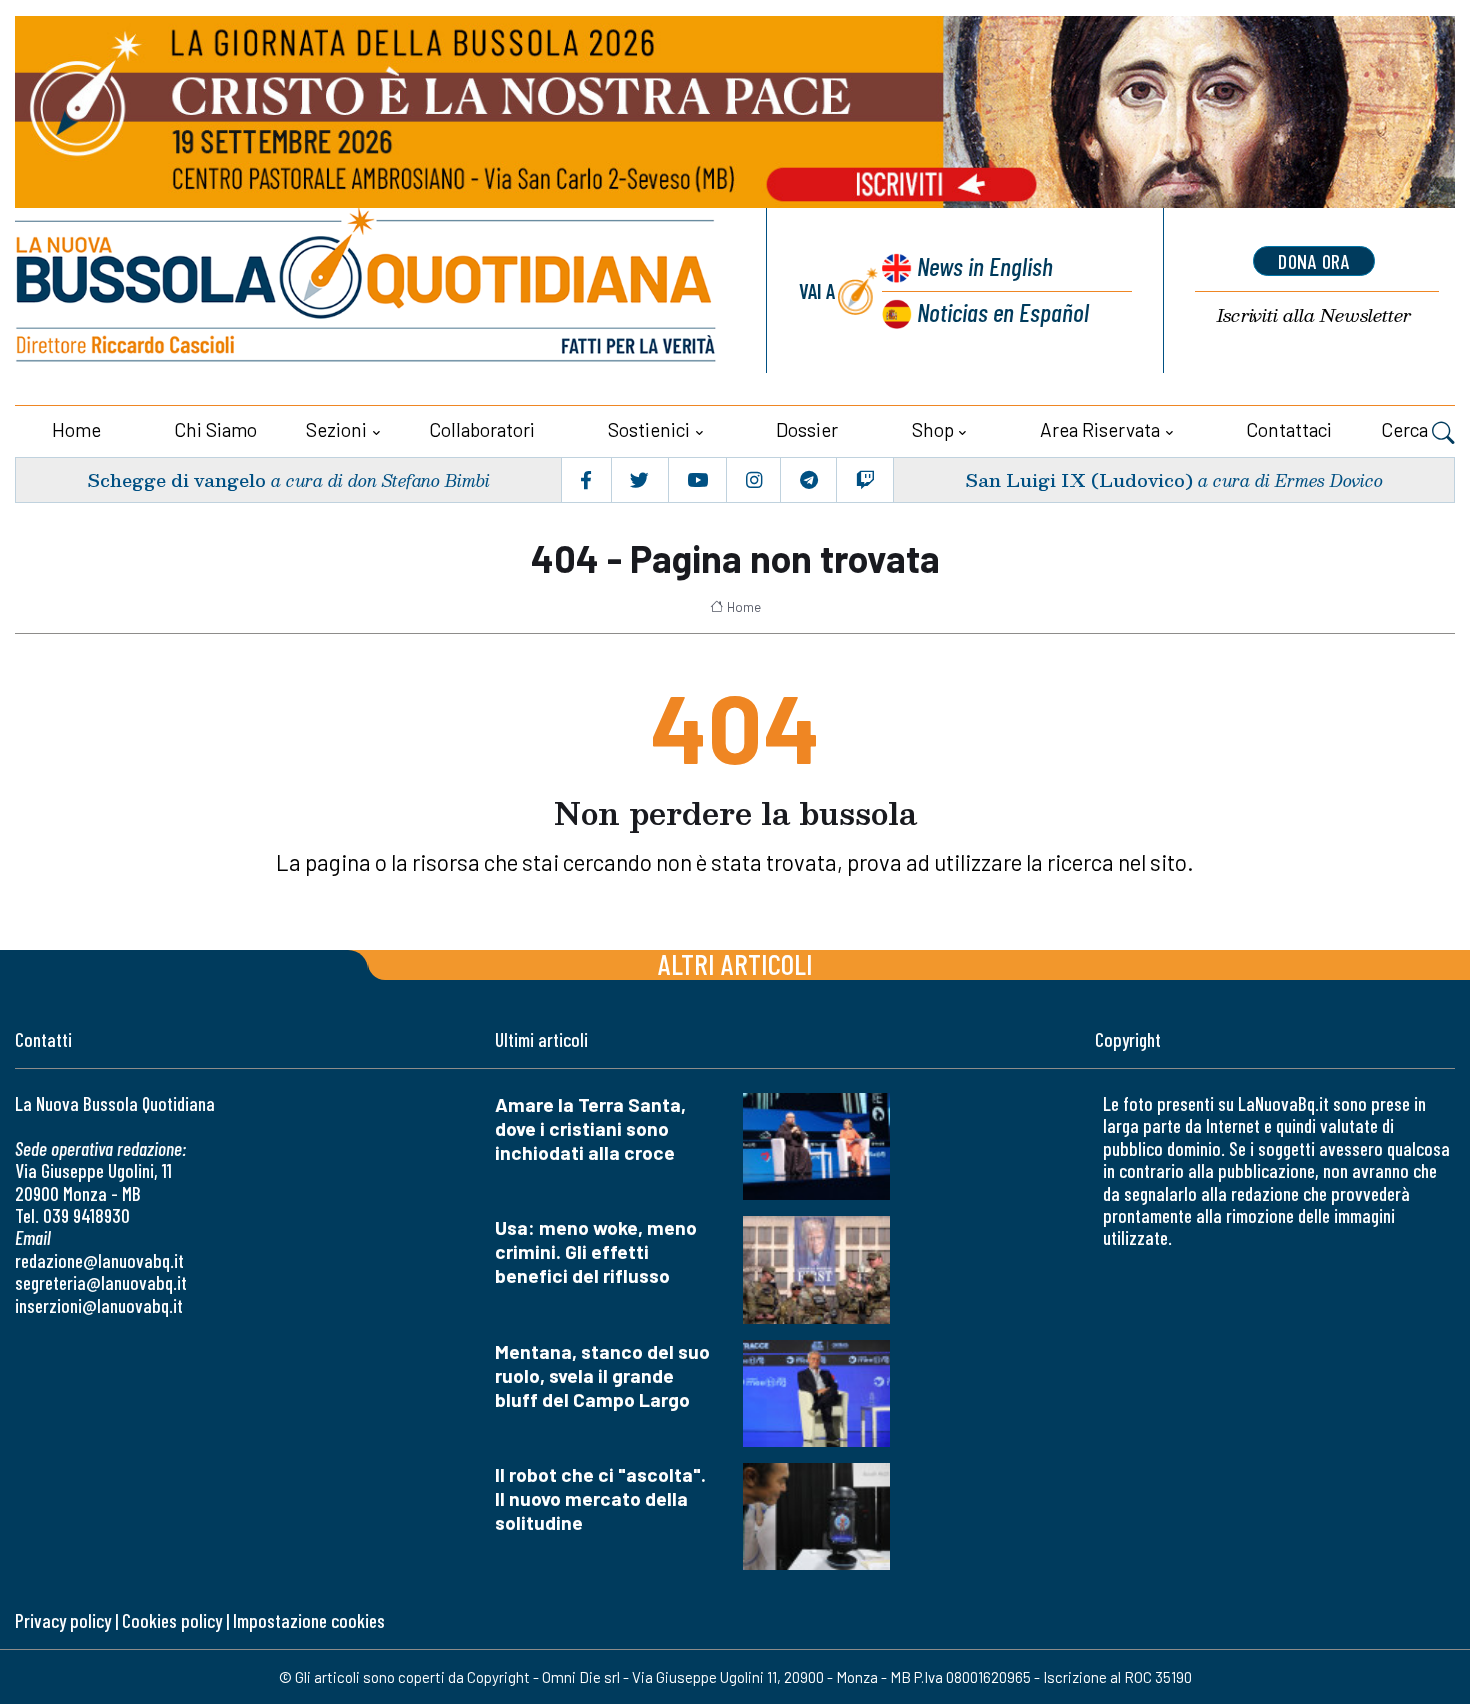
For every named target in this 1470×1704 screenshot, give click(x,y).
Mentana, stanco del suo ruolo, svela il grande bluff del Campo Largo (602, 1375)
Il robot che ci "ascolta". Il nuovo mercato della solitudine (600, 1498)
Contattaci (1289, 429)
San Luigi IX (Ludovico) (1079, 479)
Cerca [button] (1406, 429)
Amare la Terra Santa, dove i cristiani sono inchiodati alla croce (590, 1128)
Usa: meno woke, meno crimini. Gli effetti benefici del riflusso (596, 1251)
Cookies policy (172, 1620)
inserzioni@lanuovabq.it (99, 1305)
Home (76, 429)
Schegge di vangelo (176, 479)
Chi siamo (215, 429)
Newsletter (1314, 315)
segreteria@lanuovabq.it (101, 1282)
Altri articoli (735, 963)
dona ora (1314, 261)
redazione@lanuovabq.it (99, 1260)
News (985, 265)
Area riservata (1100, 429)
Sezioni (336, 429)
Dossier (807, 429)
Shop (933, 429)
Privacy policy (63, 1620)
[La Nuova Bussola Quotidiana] (367, 290)
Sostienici (649, 429)
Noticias (1003, 311)
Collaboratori (482, 429)
